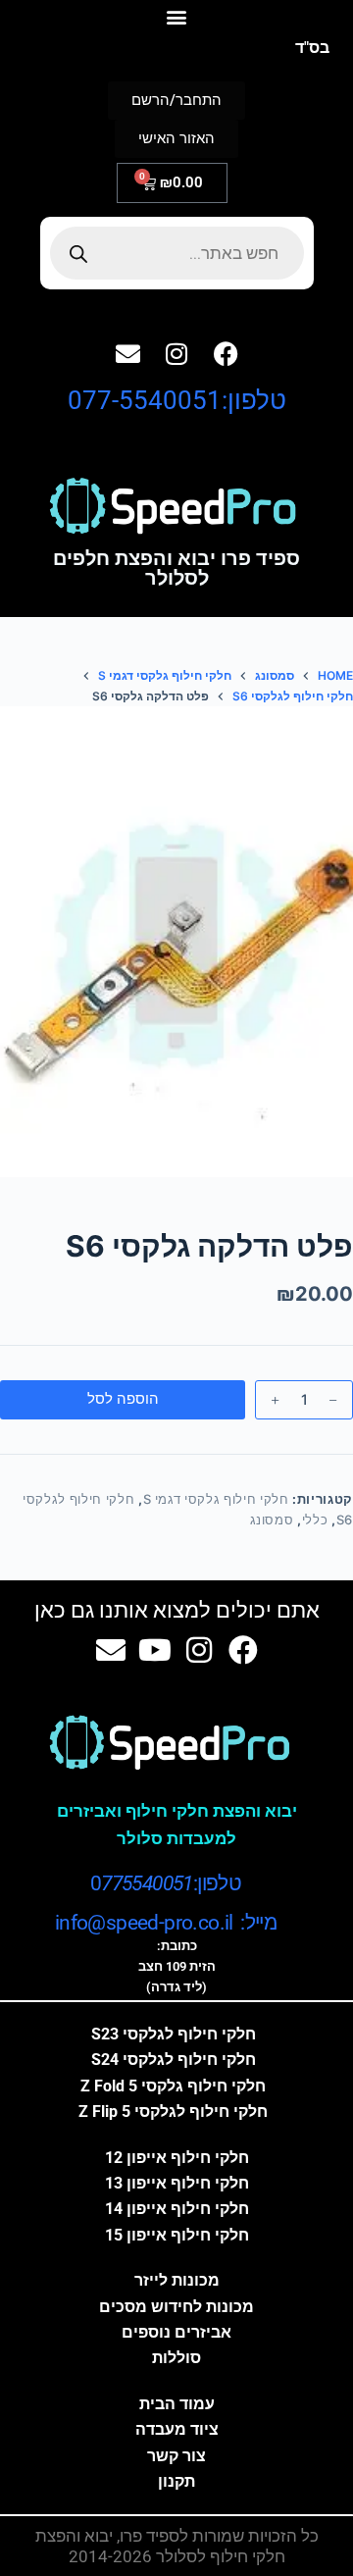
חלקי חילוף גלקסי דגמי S (216, 1499)
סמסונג (272, 1520)
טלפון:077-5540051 (177, 400)
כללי (315, 1520)
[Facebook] (226, 353)
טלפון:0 (166, 1883)
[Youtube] (155, 1650)
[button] (177, 16)
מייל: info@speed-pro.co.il (166, 1923)
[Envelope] (127, 353)
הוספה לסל (123, 1398)
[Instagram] (176, 353)
